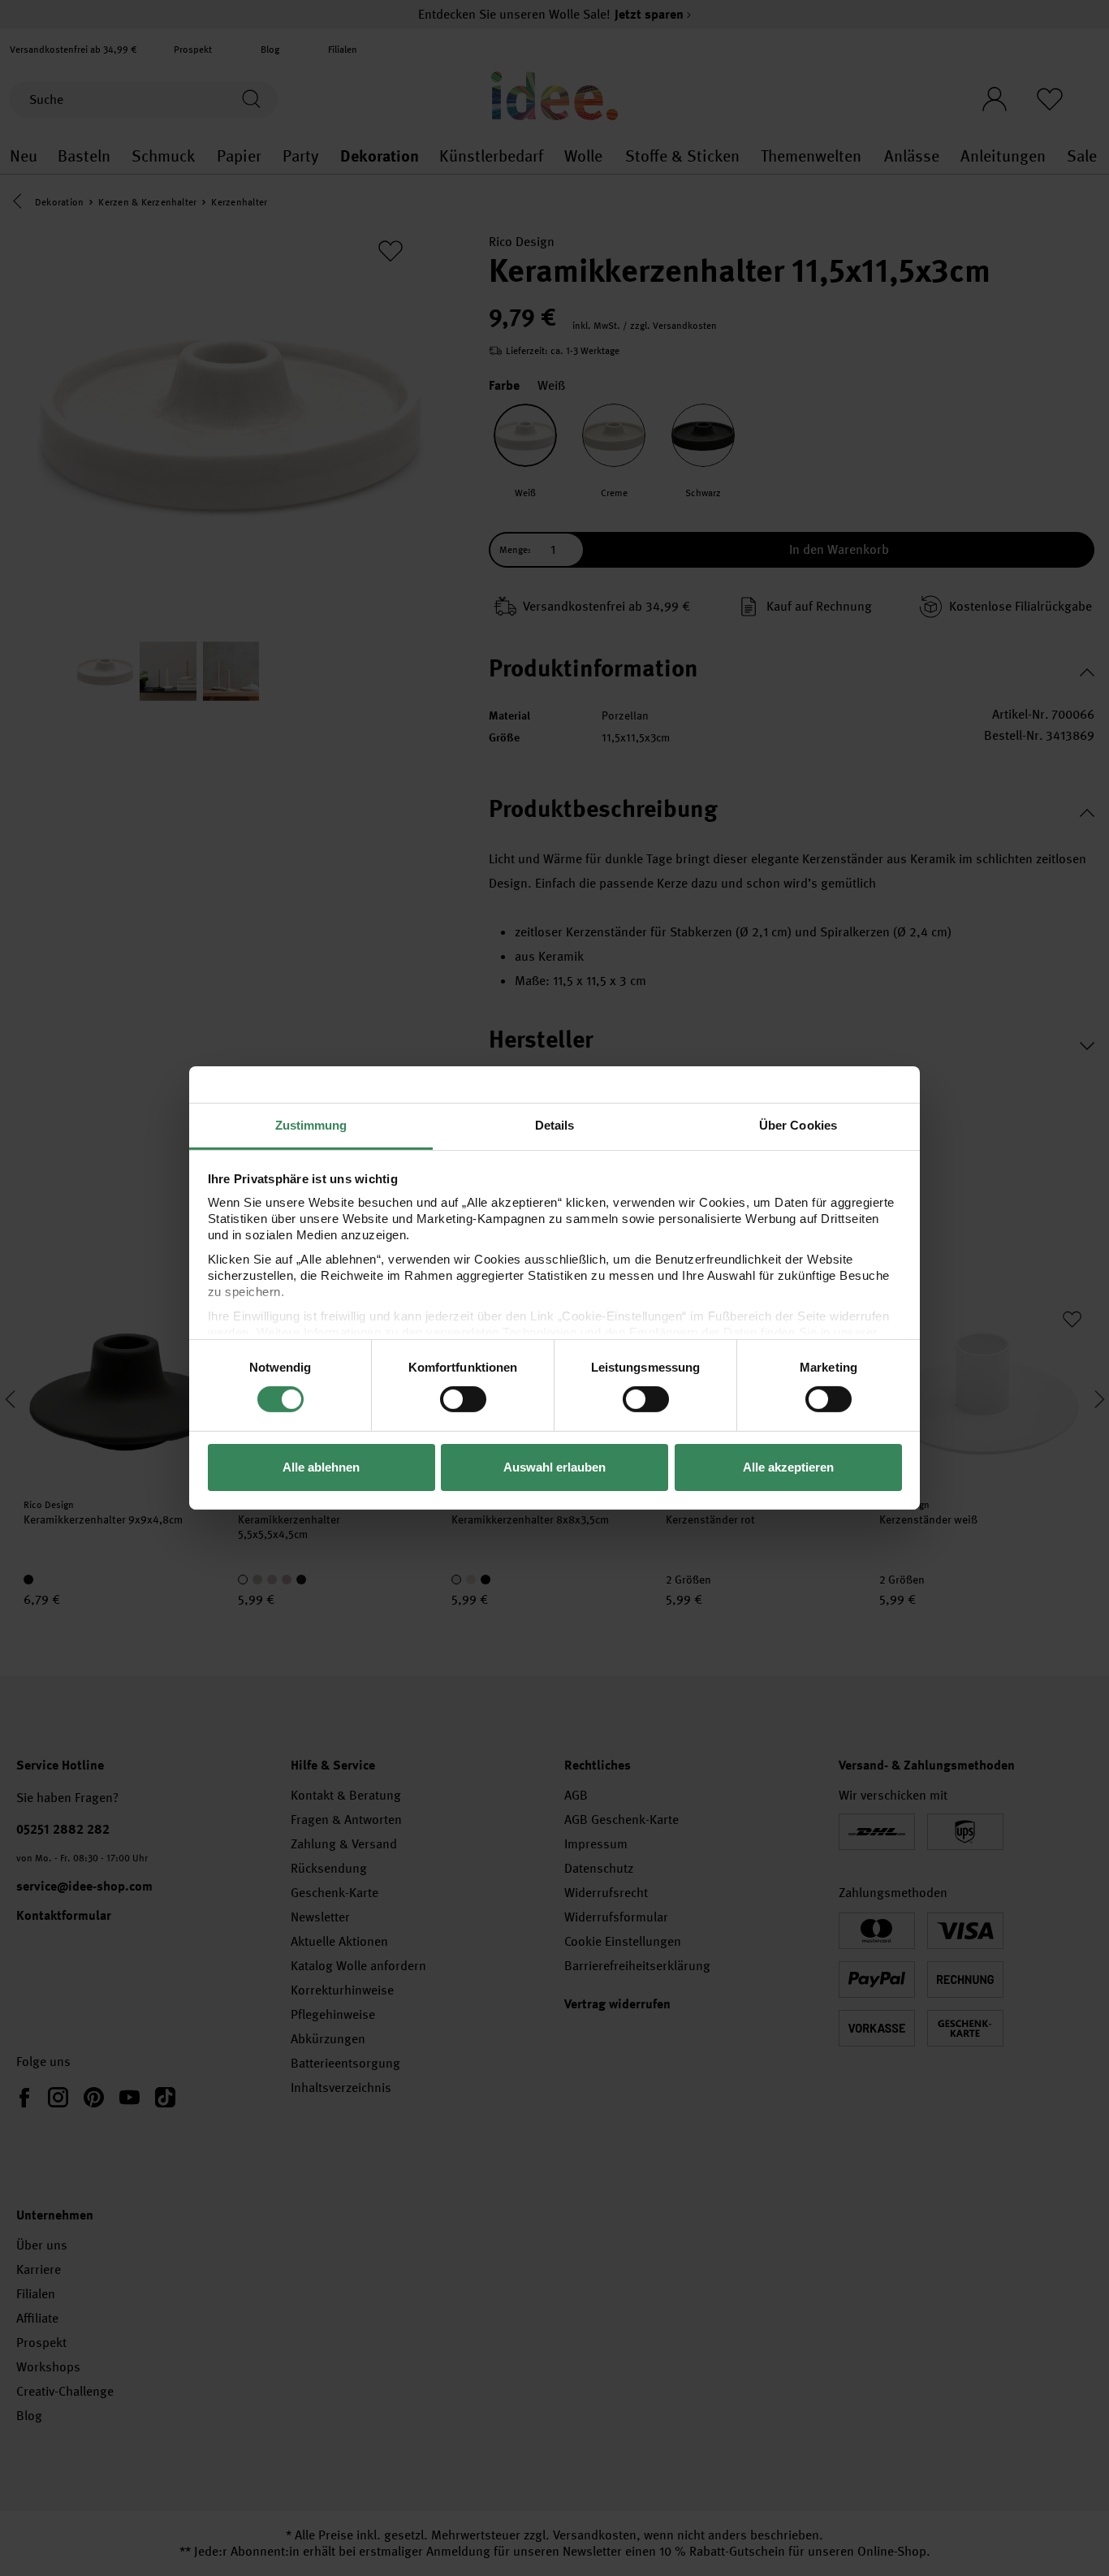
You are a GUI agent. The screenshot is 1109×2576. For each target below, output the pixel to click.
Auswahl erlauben (554, 1467)
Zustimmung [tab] (311, 1125)
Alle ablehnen (321, 1467)
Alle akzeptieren (788, 1467)
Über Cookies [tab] (798, 1125)
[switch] (463, 1399)
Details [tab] (555, 1125)
